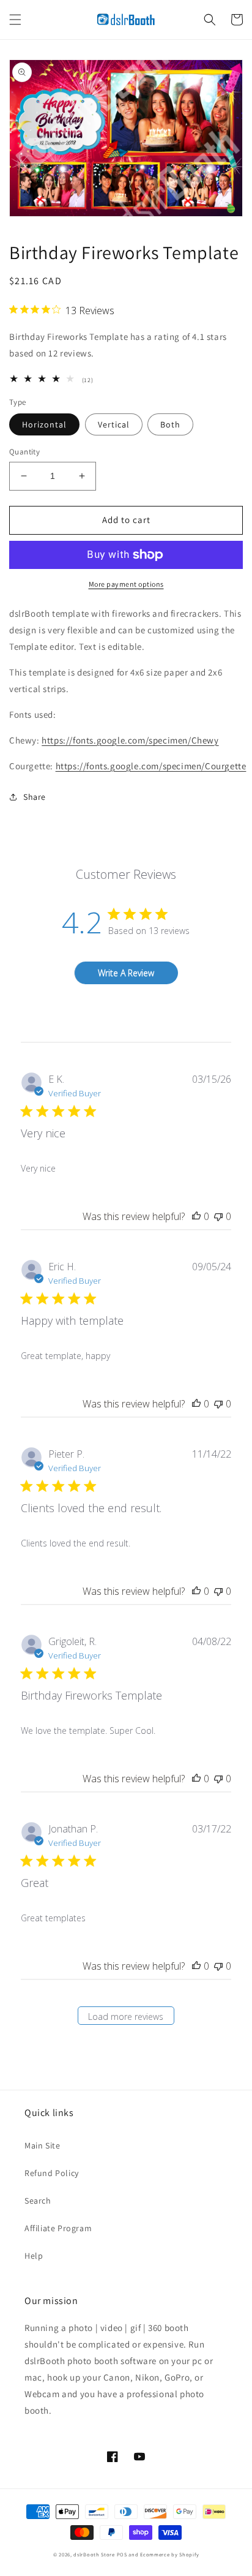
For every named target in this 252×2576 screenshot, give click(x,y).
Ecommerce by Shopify (169, 2554)
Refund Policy (52, 2173)
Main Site (42, 2145)
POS (122, 2554)
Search (38, 2201)
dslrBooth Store (94, 2554)
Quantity (24, 452)
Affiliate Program (58, 2228)
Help (34, 2256)
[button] (15, 20)
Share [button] (35, 797)
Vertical (114, 424)
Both (170, 424)
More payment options (126, 584)
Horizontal (44, 424)
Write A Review (126, 973)
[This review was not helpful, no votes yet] (218, 1216)
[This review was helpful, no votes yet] (196, 1216)
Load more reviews (126, 2017)
